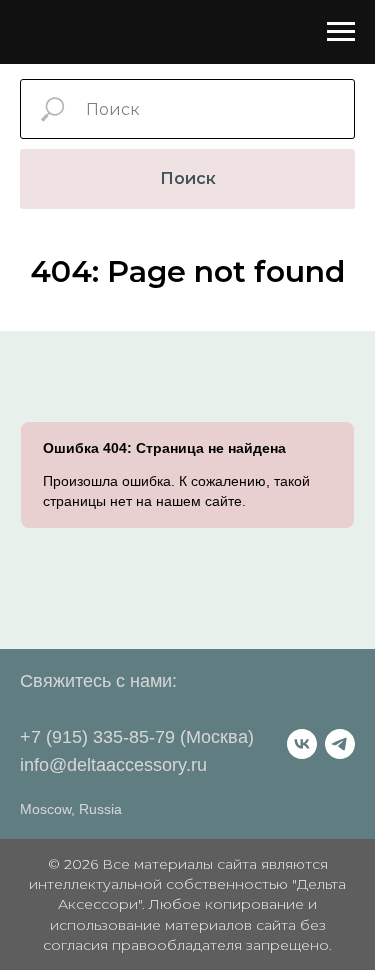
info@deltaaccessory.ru (113, 765)
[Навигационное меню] (341, 32)
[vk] (302, 744)
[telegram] (340, 744)
